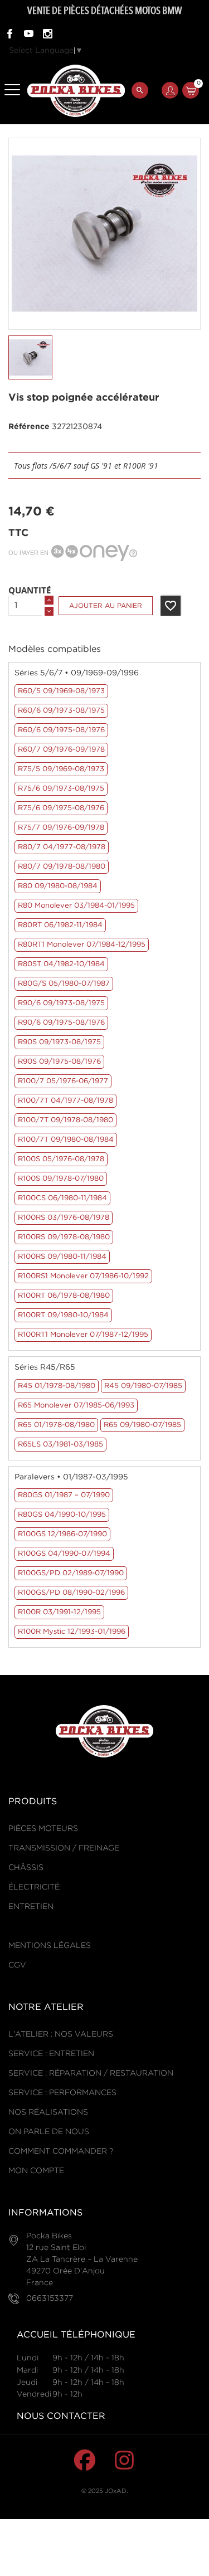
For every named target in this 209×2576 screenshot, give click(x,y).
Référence (29, 427)
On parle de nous (49, 2132)
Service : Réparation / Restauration (91, 2073)
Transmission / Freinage (64, 1848)
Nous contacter (61, 2416)
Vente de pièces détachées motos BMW (104, 11)
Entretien (31, 1907)
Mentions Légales (50, 1946)
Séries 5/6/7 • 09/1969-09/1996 (77, 673)
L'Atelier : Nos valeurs (61, 2034)
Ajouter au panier (106, 606)
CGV (17, 1965)
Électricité (34, 1887)
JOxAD (116, 2491)
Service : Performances (62, 2093)
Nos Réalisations (48, 2112)
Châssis (26, 1868)
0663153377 (50, 2299)
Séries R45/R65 (45, 1367)
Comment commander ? (61, 2151)
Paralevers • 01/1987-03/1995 (71, 1477)
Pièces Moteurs (43, 1829)
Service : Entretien (51, 2054)
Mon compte (36, 2171)
